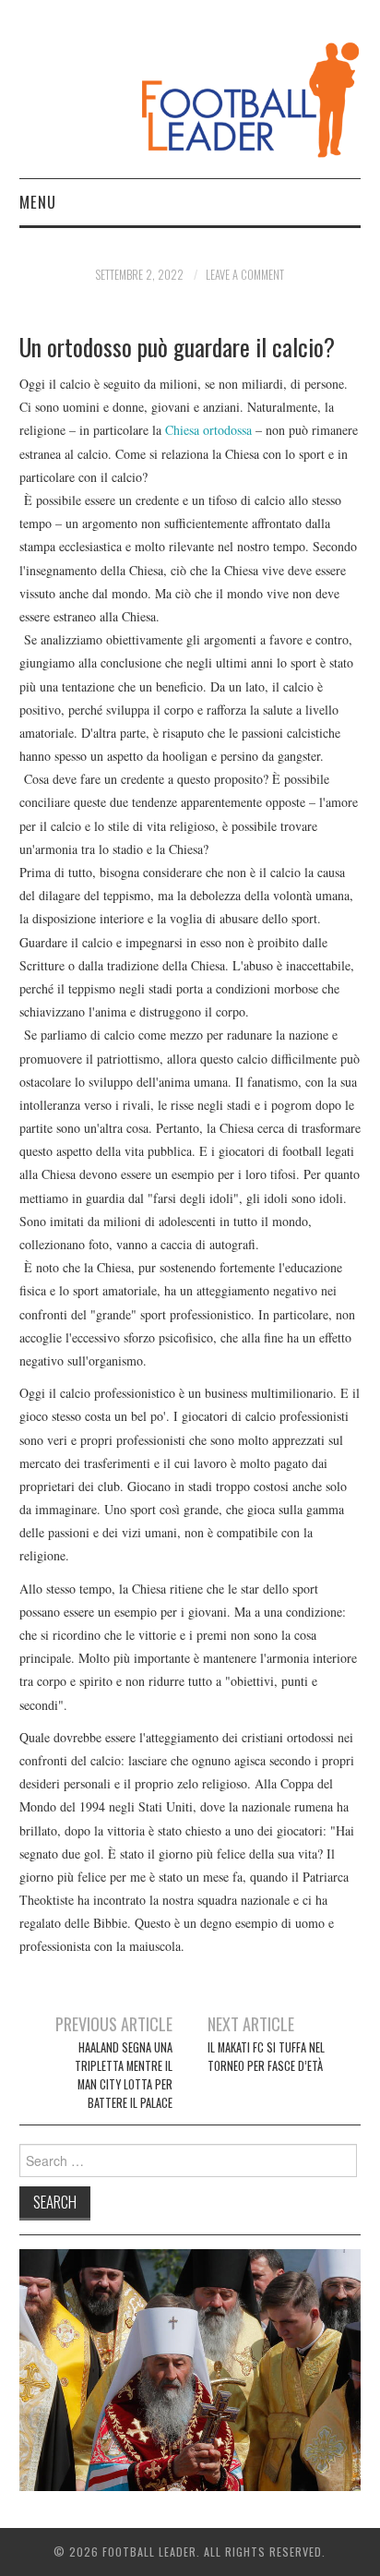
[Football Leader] (190, 96)
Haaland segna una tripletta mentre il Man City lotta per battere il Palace (124, 2075)
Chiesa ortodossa (208, 430)
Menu (38, 202)
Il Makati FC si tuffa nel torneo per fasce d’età (266, 2057)
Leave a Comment (245, 275)
